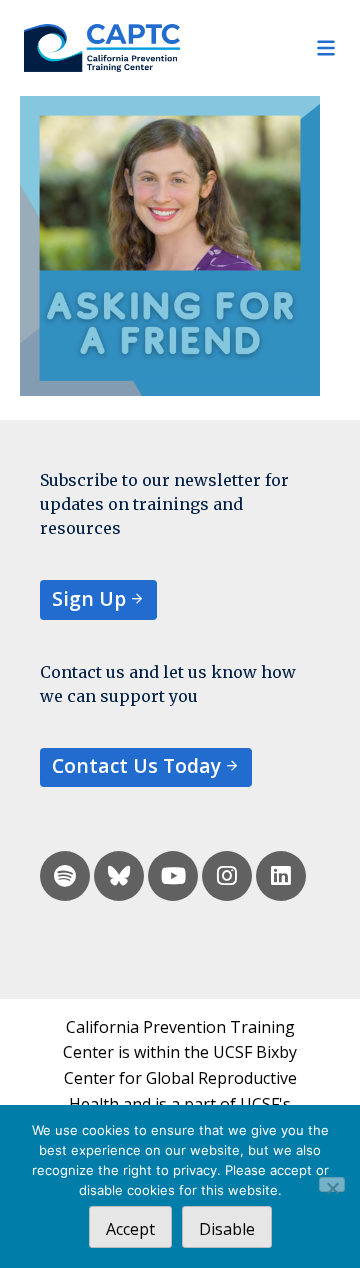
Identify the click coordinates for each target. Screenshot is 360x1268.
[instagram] (227, 876)
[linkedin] (281, 876)
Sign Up (89, 598)
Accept (130, 1229)
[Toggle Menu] (258, 48)
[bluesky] (119, 876)
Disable (227, 1229)
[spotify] (65, 876)
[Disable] (332, 1184)
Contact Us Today (136, 765)
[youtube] (173, 876)
